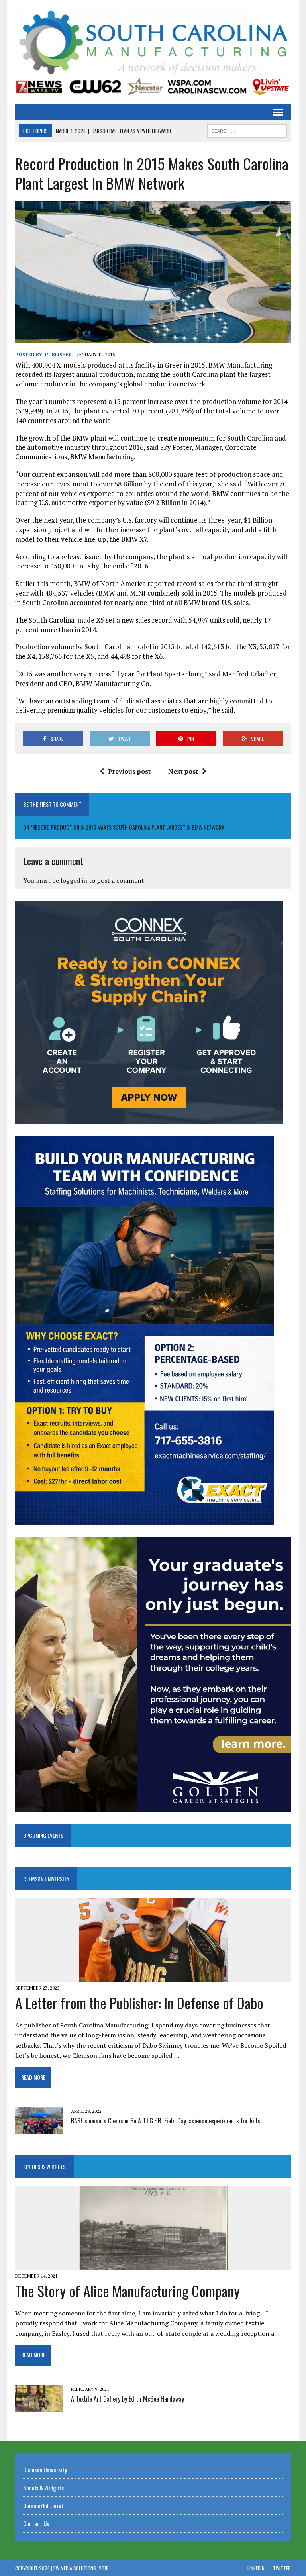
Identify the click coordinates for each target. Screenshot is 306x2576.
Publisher (58, 354)
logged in (74, 880)
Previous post (129, 771)
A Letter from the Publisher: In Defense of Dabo (139, 2003)
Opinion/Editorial (43, 2505)
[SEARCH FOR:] (247, 130)
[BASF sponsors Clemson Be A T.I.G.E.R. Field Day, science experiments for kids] (39, 2129)
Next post (183, 771)
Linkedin (256, 2568)
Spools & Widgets (44, 2167)
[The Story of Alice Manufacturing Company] (153, 2265)
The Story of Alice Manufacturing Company (127, 2291)
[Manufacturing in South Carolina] (153, 43)
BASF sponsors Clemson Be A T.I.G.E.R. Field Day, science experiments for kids (166, 2121)
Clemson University (46, 1879)
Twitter (282, 2568)
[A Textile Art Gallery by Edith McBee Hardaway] (39, 2407)
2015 (104, 2568)
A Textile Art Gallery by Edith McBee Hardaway (127, 2399)
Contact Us (36, 2523)
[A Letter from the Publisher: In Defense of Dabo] (153, 1977)
